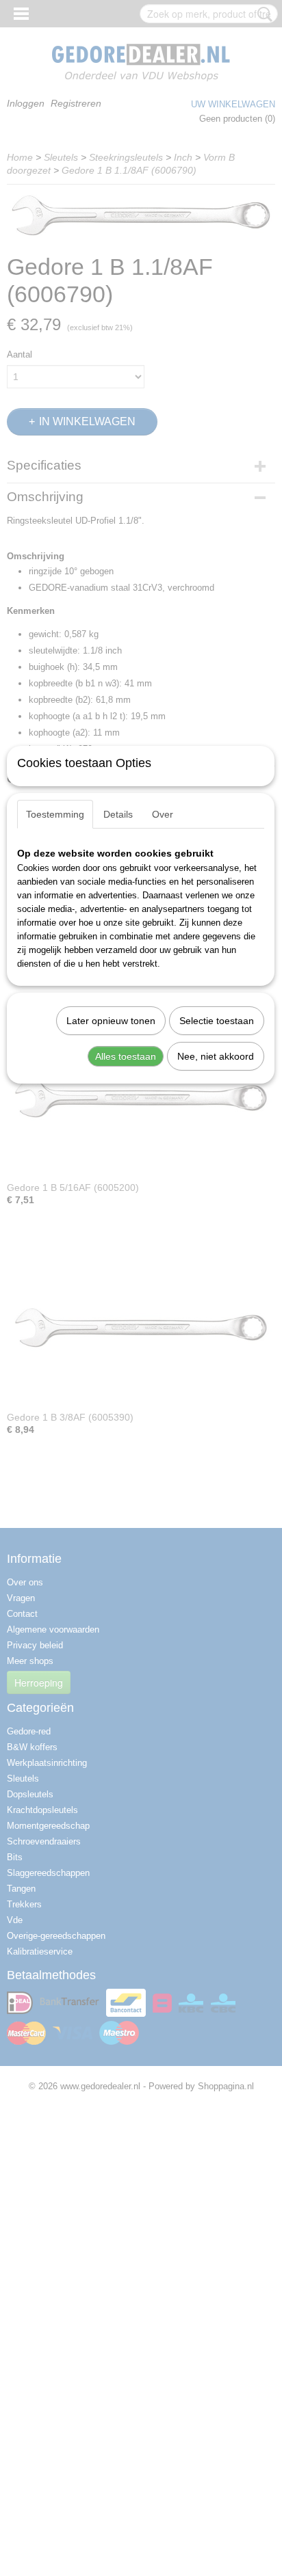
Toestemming (55, 814)
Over (163, 814)
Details (118, 814)
